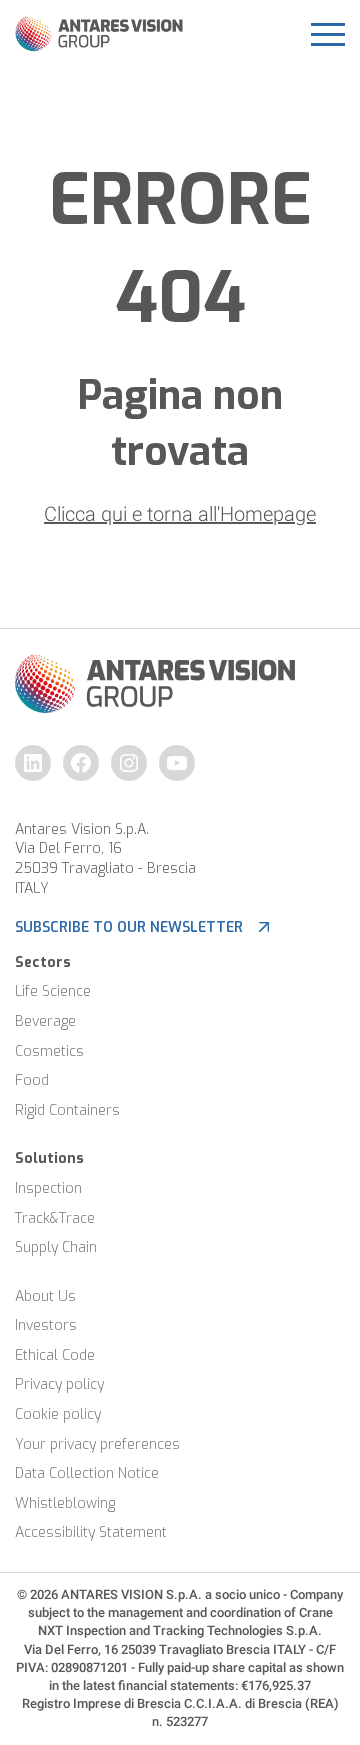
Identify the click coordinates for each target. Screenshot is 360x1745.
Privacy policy (59, 1384)
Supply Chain (56, 1247)
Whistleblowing (65, 1503)
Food (32, 1080)
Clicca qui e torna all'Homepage (180, 514)
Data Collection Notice (87, 1473)
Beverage (45, 1021)
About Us (45, 1296)
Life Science (53, 991)
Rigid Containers (67, 1110)
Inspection (48, 1188)
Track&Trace (55, 1218)
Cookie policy (58, 1414)
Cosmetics (49, 1051)
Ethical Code (55, 1355)
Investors (46, 1325)
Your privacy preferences (97, 1444)
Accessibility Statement (91, 1532)
